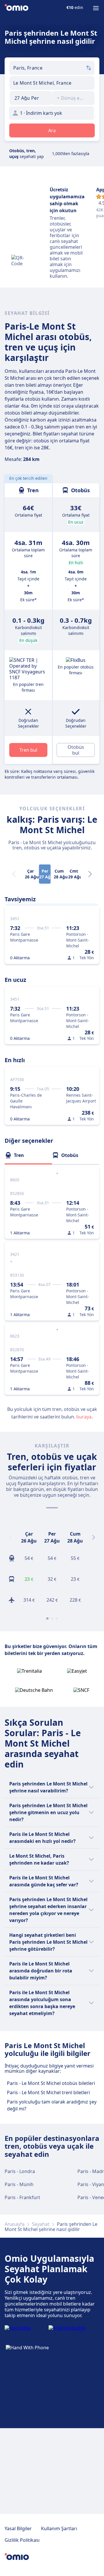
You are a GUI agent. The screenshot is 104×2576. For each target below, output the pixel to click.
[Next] (90, 874)
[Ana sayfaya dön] (16, 8)
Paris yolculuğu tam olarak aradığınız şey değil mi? (52, 2105)
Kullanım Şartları (59, 2528)
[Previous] (10, 1537)
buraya (84, 1417)
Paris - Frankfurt (22, 2197)
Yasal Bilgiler (18, 2528)
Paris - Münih (19, 2184)
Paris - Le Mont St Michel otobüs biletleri (51, 2083)
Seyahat (41, 2224)
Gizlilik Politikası (22, 2540)
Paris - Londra (20, 2171)
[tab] (28, 1155)
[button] (31, 98)
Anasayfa (15, 2224)
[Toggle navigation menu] (96, 8)
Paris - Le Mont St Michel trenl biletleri (48, 2092)
